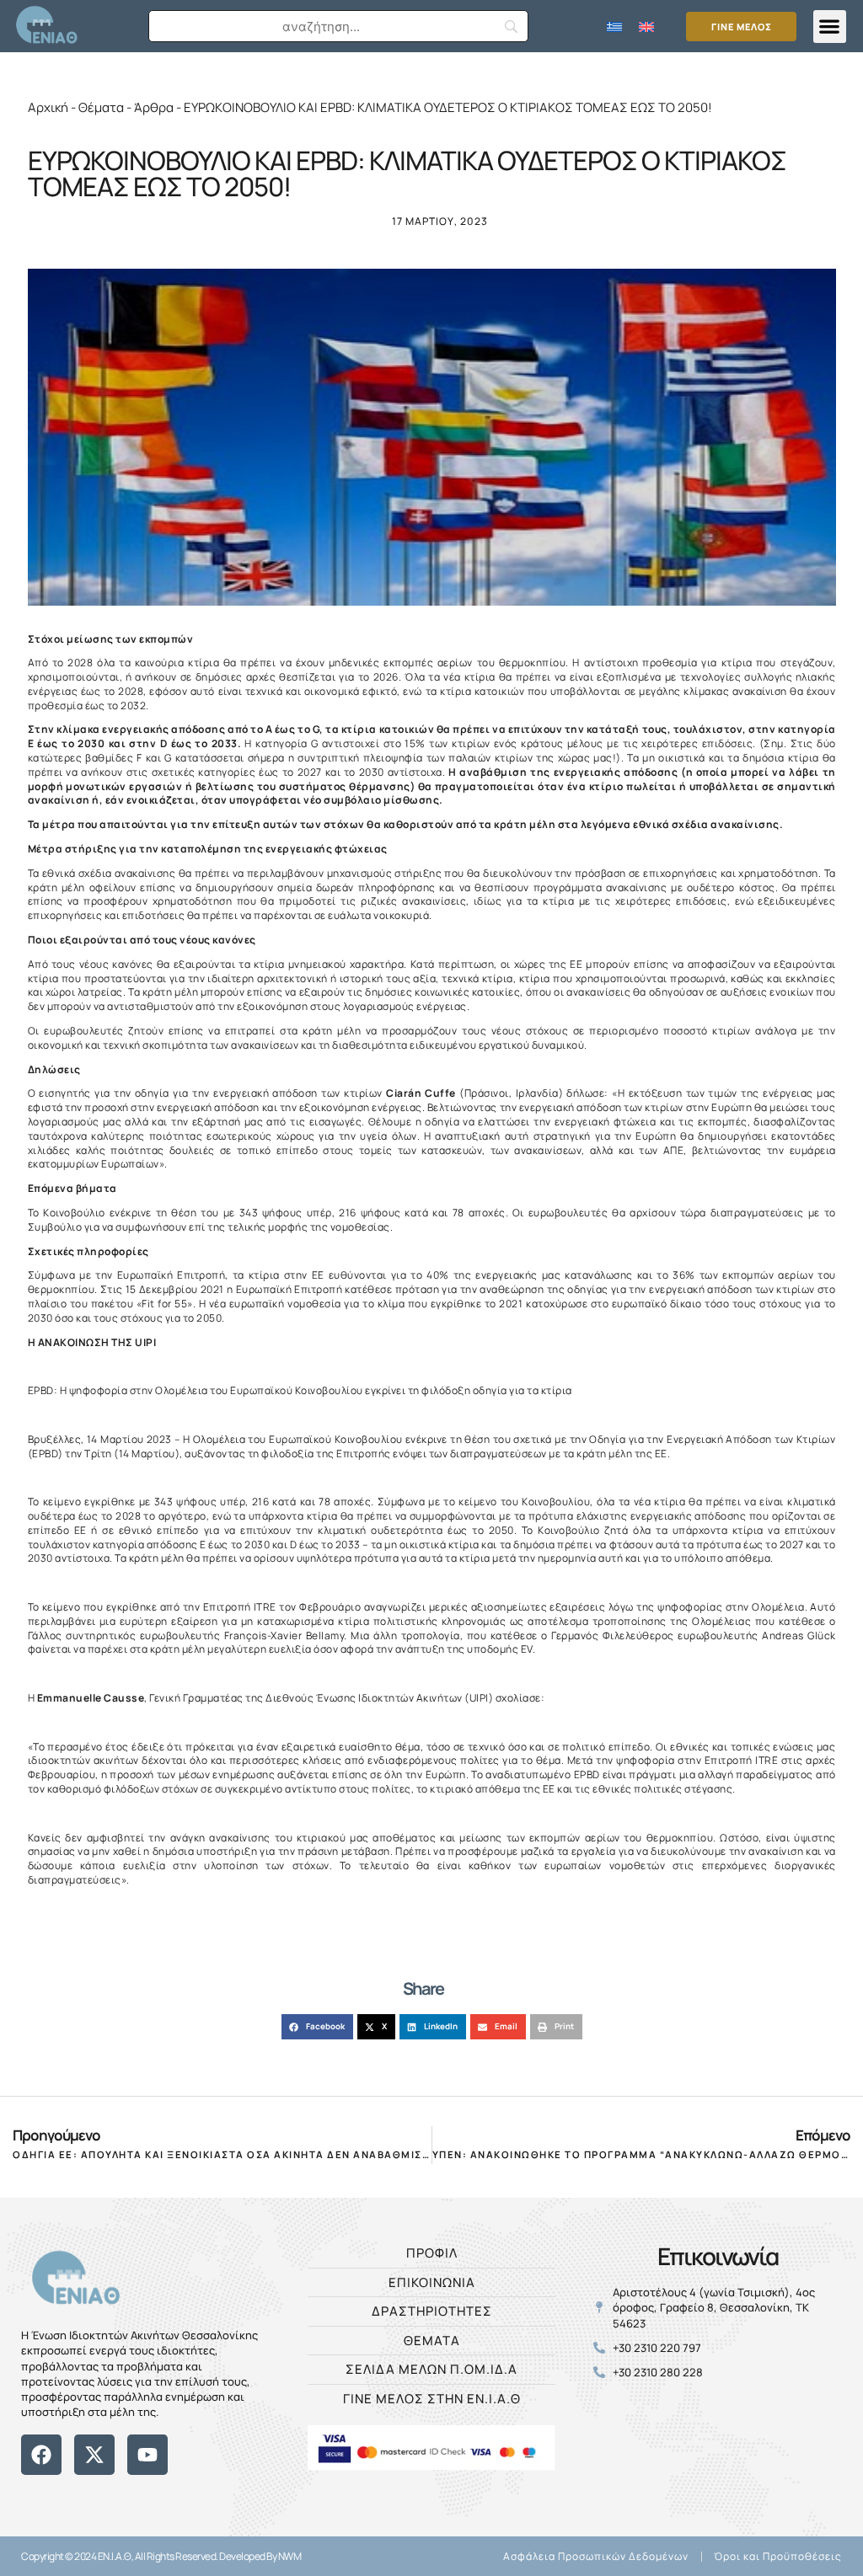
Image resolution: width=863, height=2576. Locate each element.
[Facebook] (41, 2455)
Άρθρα (154, 107)
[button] (830, 27)
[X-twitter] (94, 2455)
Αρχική (48, 107)
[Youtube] (147, 2455)
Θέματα (101, 107)
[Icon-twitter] (53, 2485)
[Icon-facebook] (27, 2485)
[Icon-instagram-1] (79, 2485)
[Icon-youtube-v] (105, 2485)
